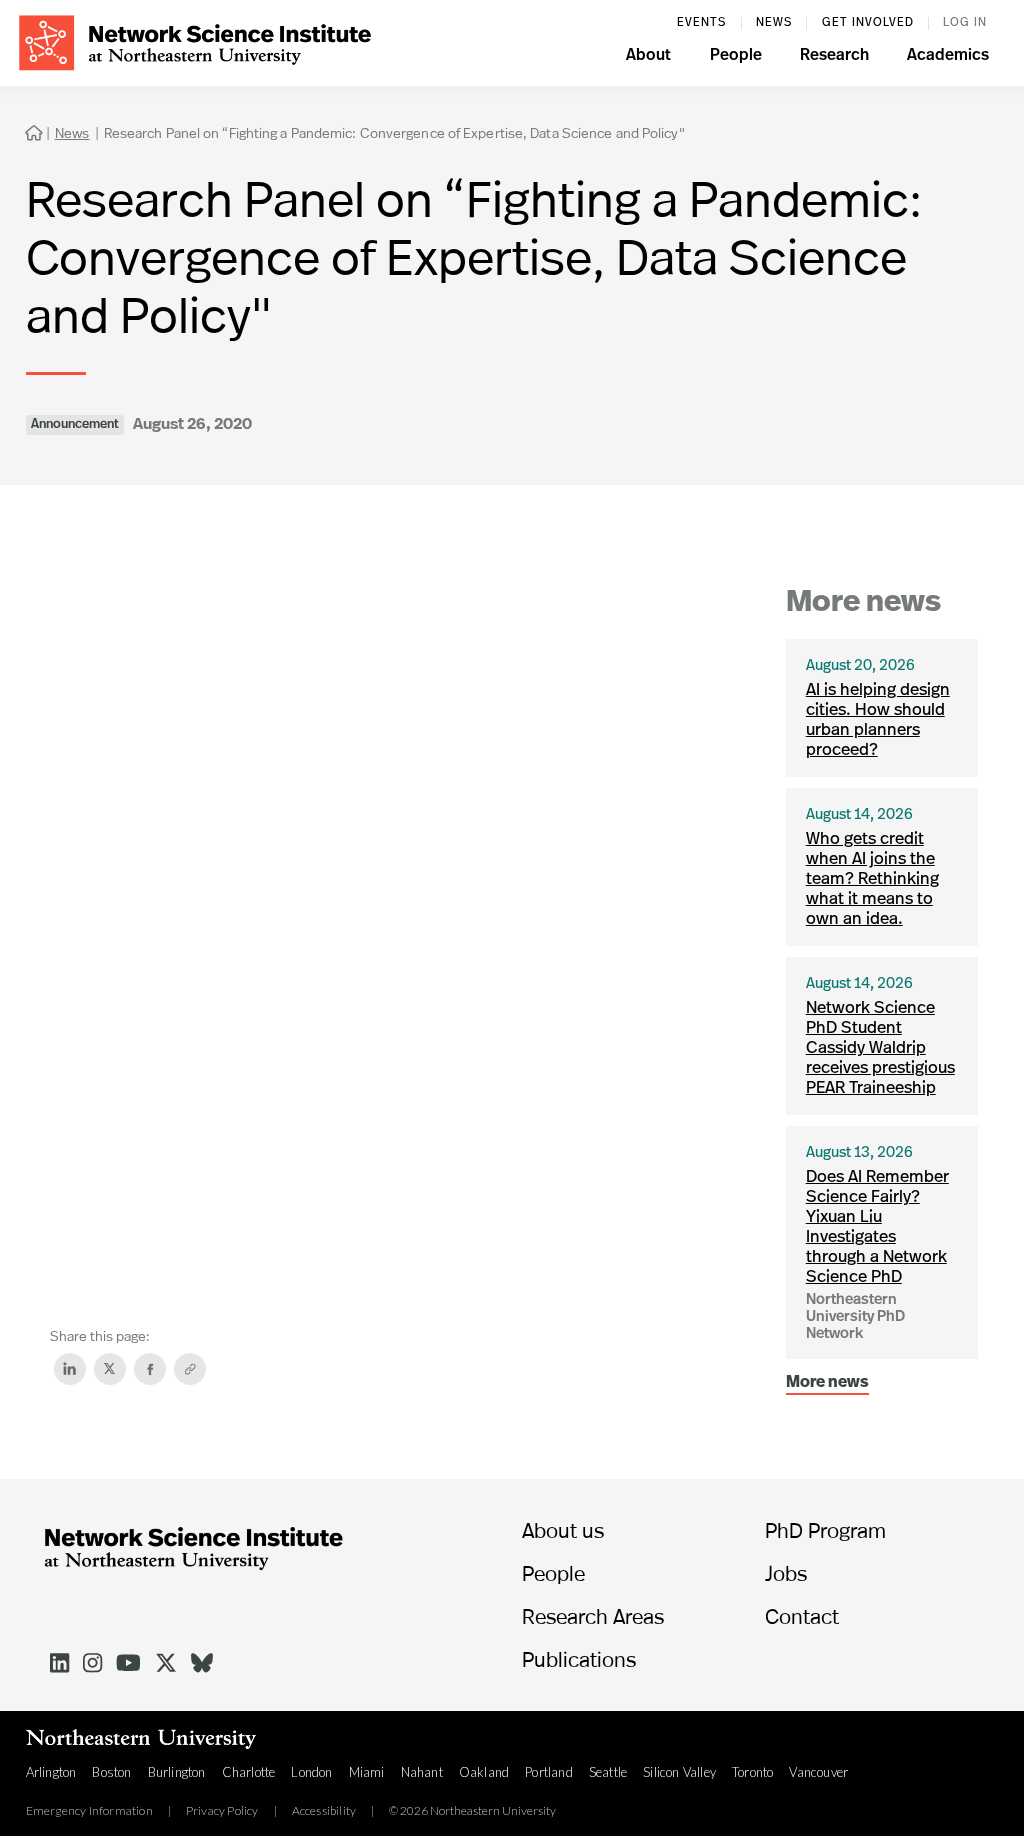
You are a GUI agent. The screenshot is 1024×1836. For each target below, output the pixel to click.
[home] (195, 40)
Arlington (51, 1772)
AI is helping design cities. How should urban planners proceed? (878, 720)
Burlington (177, 1772)
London (311, 1772)
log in (965, 23)
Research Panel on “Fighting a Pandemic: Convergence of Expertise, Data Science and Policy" (394, 132)
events (701, 23)
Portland (549, 1772)
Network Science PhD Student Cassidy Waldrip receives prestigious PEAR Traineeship (880, 1048)
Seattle (608, 1772)
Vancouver (818, 1772)
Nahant (422, 1772)
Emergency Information (89, 1811)
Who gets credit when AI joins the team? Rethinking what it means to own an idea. (872, 879)
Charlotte (249, 1772)
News (774, 23)
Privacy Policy (222, 1811)
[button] (648, 58)
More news (827, 1383)
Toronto (752, 1772)
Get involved (868, 23)
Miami (367, 1772)
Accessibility (324, 1811)
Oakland (484, 1772)
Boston (111, 1772)
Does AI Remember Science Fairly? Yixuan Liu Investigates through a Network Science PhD (877, 1227)
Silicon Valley (679, 1772)
